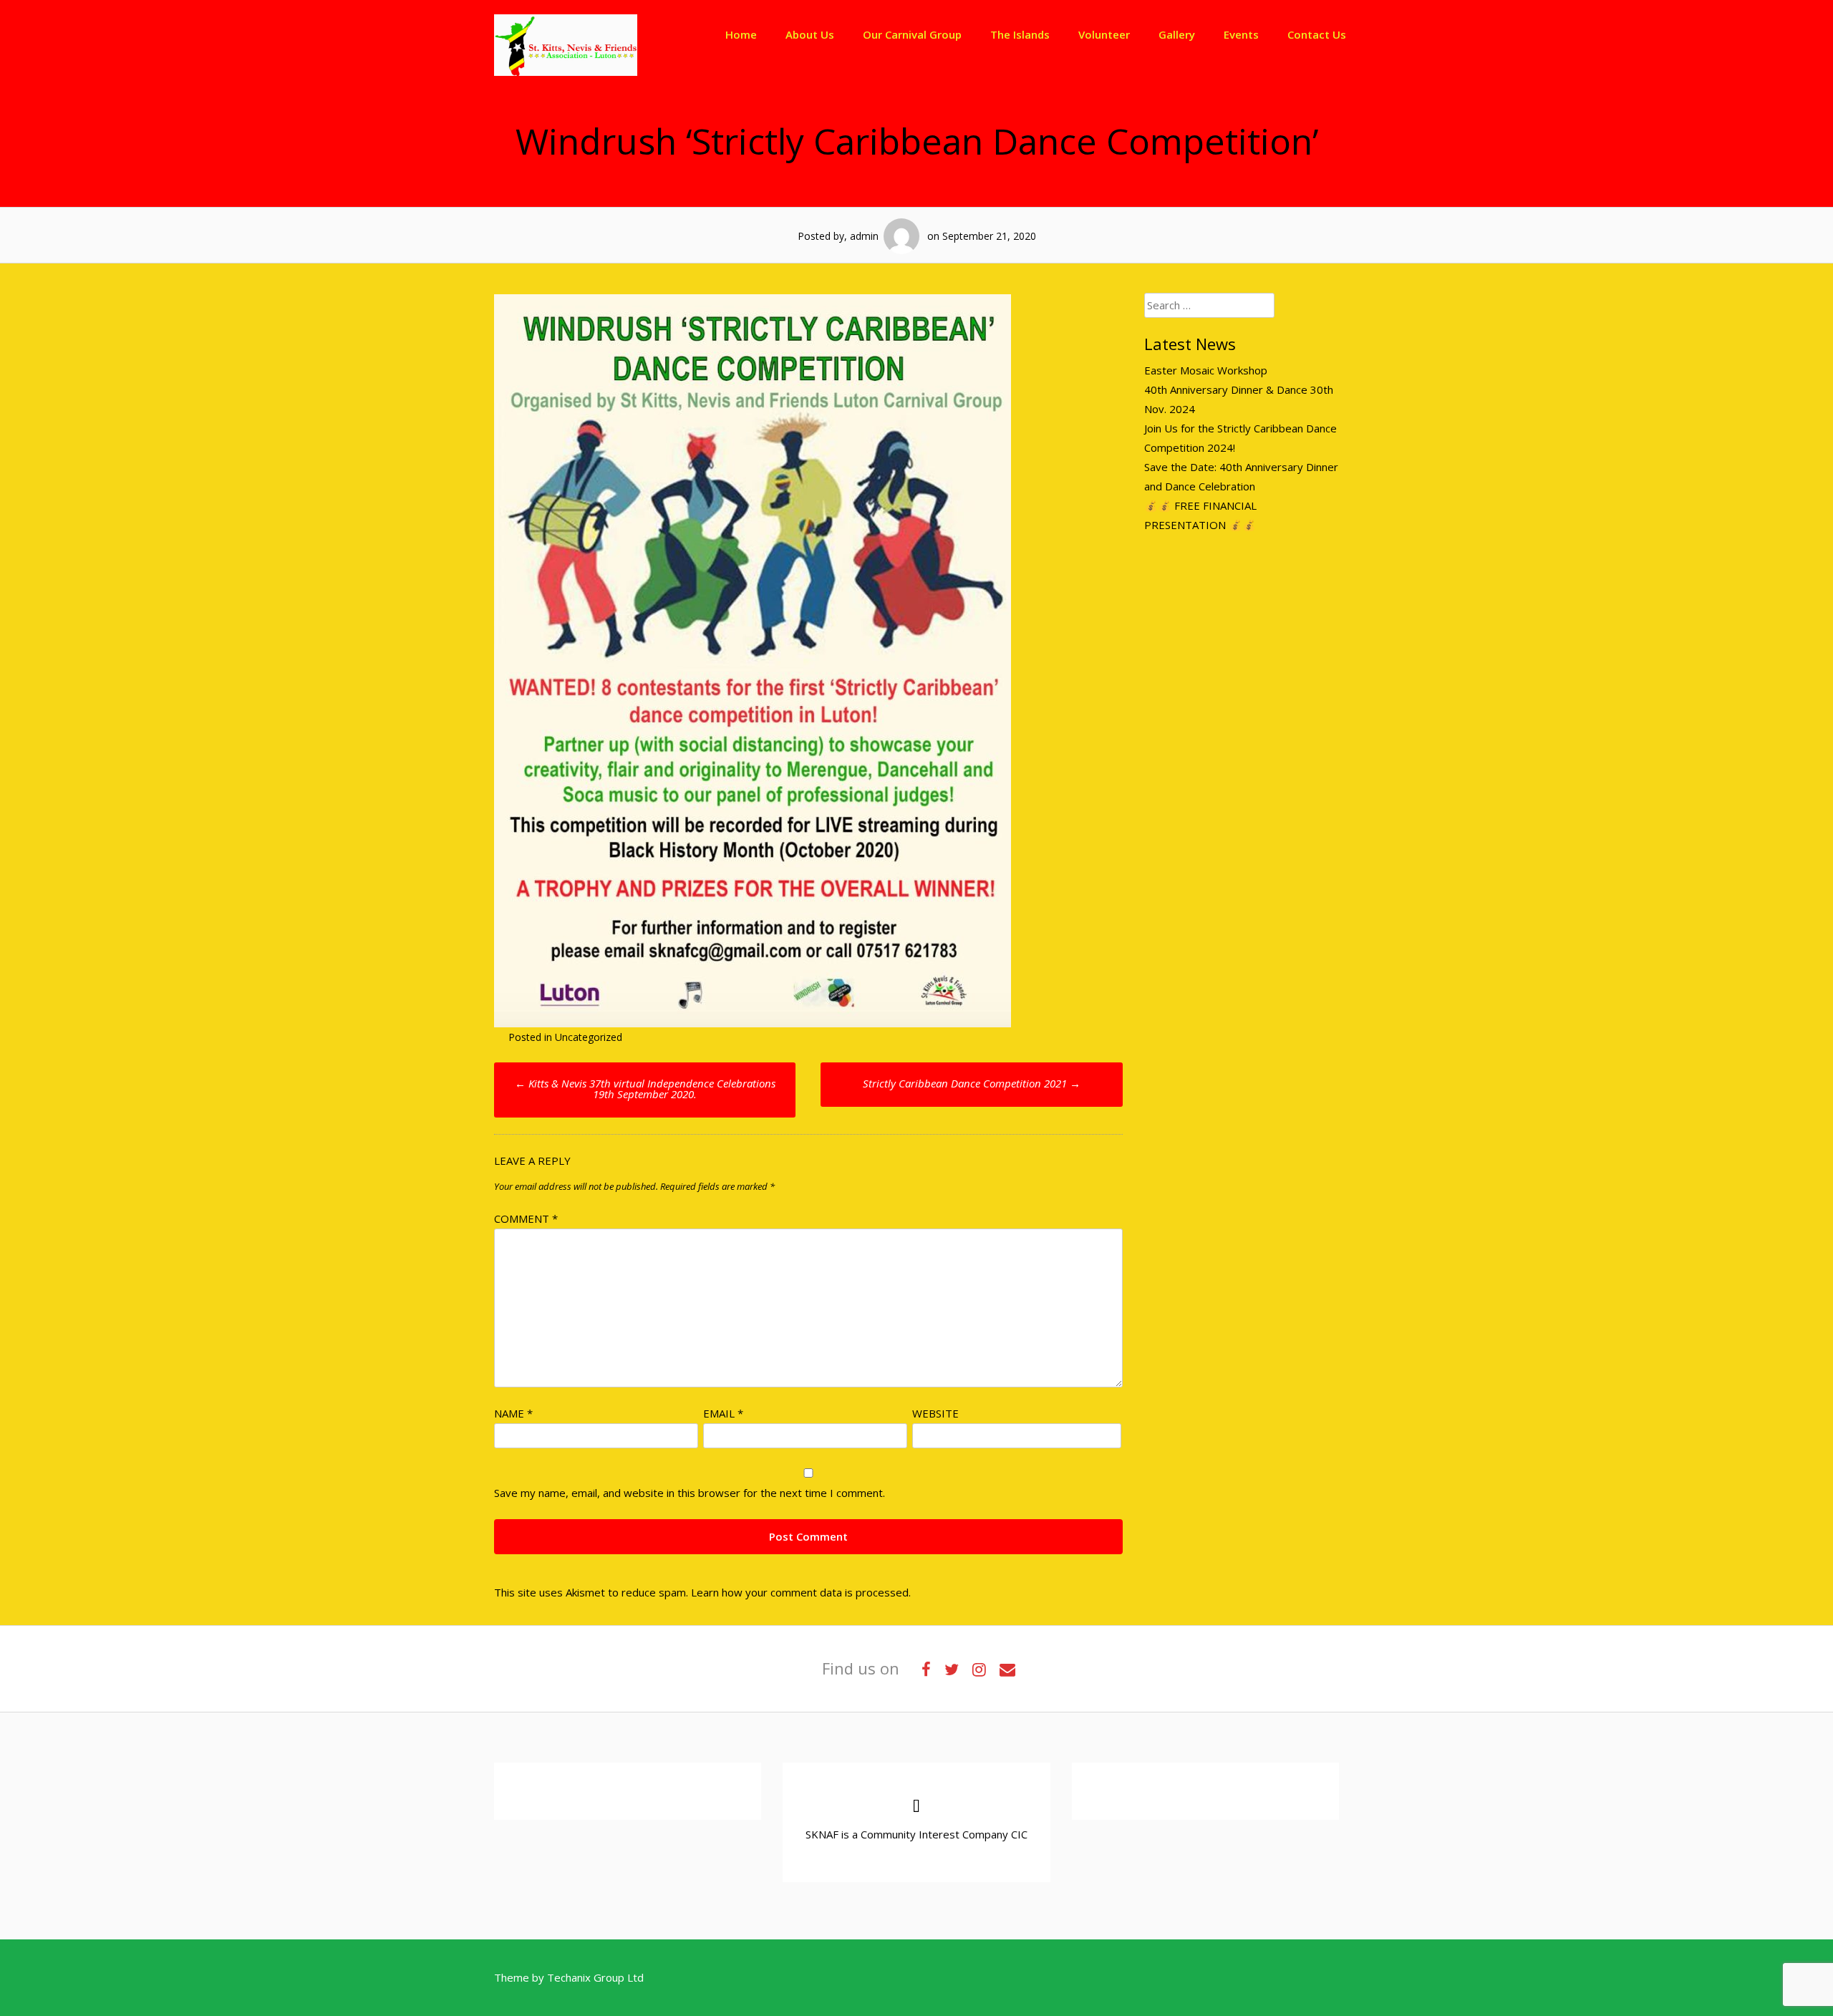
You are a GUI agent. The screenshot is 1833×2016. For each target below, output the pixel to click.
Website (935, 1413)
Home (741, 34)
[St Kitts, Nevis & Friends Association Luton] (566, 72)
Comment (526, 1218)
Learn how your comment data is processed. (801, 1592)
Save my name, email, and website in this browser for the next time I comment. (690, 1493)
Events (1241, 34)
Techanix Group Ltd (595, 1977)
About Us (810, 34)
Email (723, 1413)
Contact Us (1317, 34)
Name (513, 1413)
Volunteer (1104, 34)
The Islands (1020, 34)
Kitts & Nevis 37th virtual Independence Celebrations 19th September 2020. (645, 1089)
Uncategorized (589, 1037)
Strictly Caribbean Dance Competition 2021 (972, 1083)
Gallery (1177, 34)
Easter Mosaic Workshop (1206, 370)
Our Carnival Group (912, 34)
